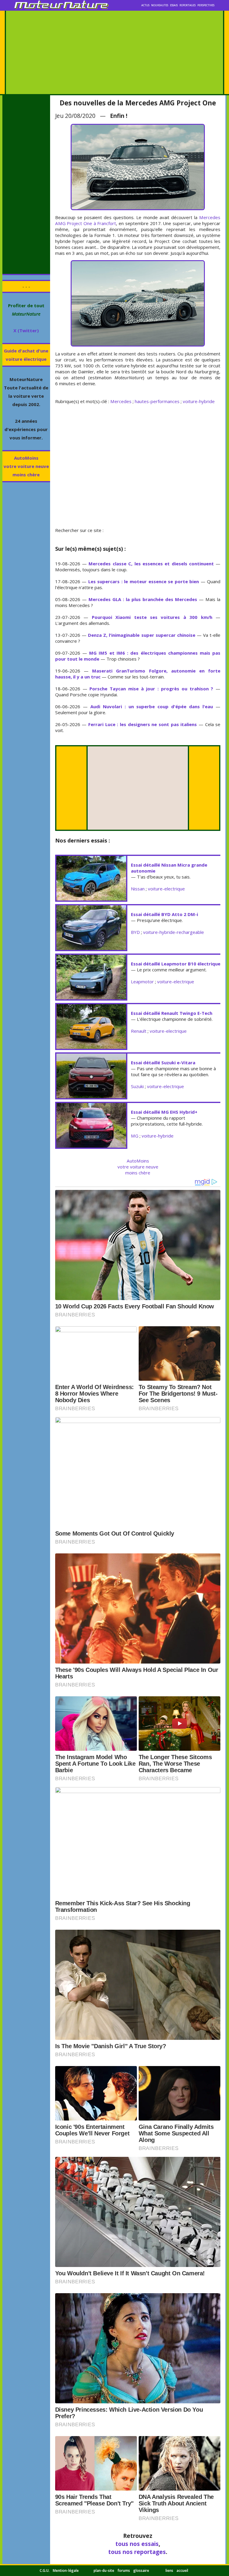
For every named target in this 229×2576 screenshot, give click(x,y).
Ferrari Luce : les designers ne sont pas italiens (143, 724)
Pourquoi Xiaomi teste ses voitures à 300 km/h (152, 617)
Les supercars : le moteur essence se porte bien (144, 581)
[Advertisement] (114, 52)
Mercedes (121, 401)
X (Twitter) (26, 330)
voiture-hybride (199, 401)
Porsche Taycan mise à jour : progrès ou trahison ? (151, 689)
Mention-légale (66, 2570)
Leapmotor (142, 982)
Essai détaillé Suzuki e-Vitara (163, 1062)
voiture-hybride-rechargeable (174, 932)
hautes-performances (157, 401)
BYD (135, 932)
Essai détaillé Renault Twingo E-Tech (172, 1013)
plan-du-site (104, 2570)
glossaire (141, 2570)
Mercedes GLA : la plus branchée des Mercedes (143, 599)
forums (124, 2570)
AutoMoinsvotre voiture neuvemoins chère (26, 466)
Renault (139, 1031)
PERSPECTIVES (206, 5)
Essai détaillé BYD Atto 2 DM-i (164, 914)
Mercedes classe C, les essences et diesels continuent (151, 564)
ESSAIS (174, 5)
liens (169, 2570)
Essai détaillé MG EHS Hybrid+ (164, 1112)
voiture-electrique (166, 889)
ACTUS (145, 5)
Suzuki (137, 1086)
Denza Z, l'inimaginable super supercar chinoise (142, 635)
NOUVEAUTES (160, 5)
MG (135, 1136)
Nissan (138, 889)
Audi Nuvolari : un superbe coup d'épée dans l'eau (152, 706)
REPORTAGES (188, 5)
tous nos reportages (137, 2552)
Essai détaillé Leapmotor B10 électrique (176, 964)
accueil (182, 2570)
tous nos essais (137, 2544)
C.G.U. (45, 2570)
